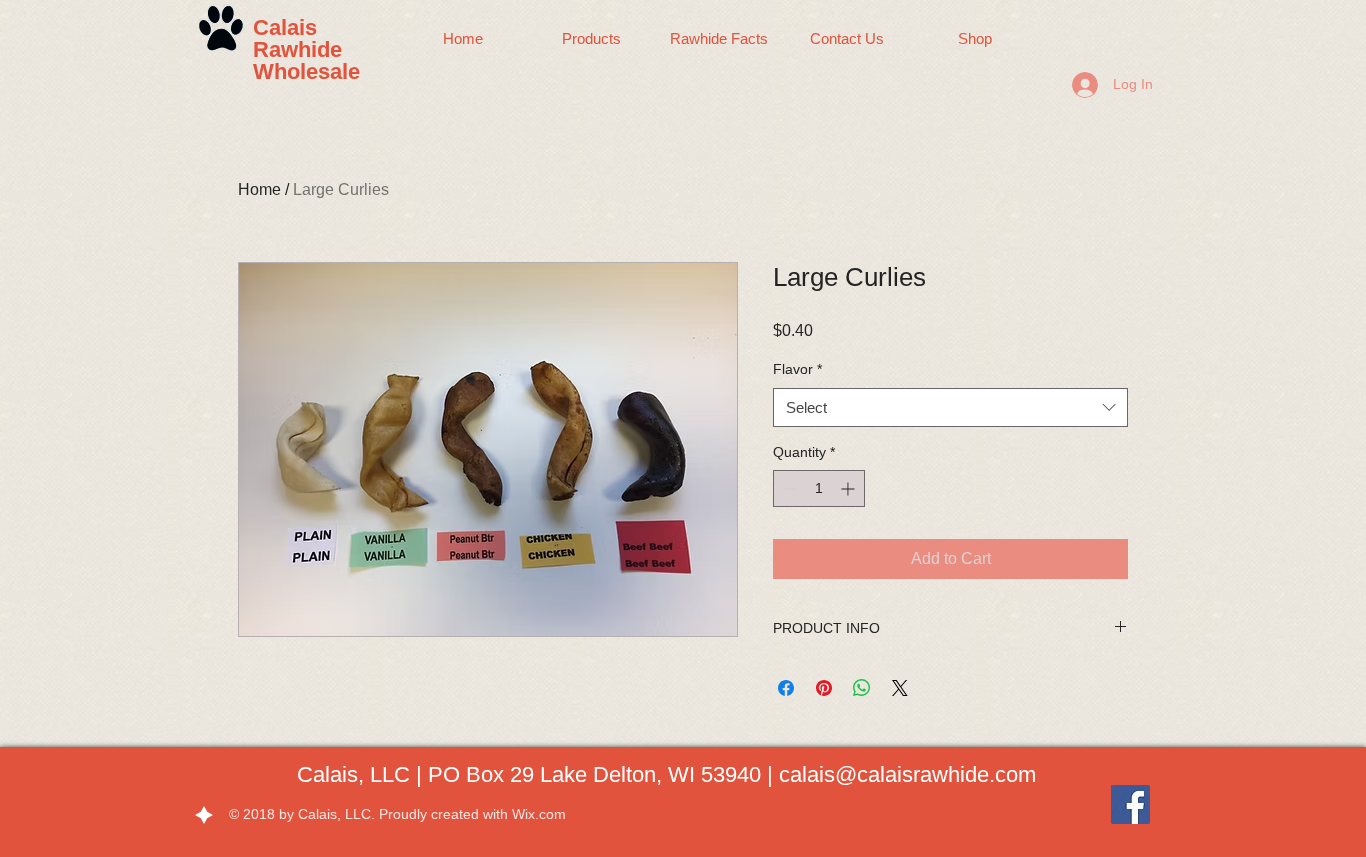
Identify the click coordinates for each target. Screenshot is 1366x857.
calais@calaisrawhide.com (907, 774)
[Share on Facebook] (786, 688)
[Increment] (849, 488)
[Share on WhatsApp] (862, 688)
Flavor (797, 369)
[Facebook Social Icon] (1130, 804)
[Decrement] (788, 488)
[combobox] (950, 407)
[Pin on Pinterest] (824, 688)
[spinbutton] (819, 488)
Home (259, 189)
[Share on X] (900, 688)
